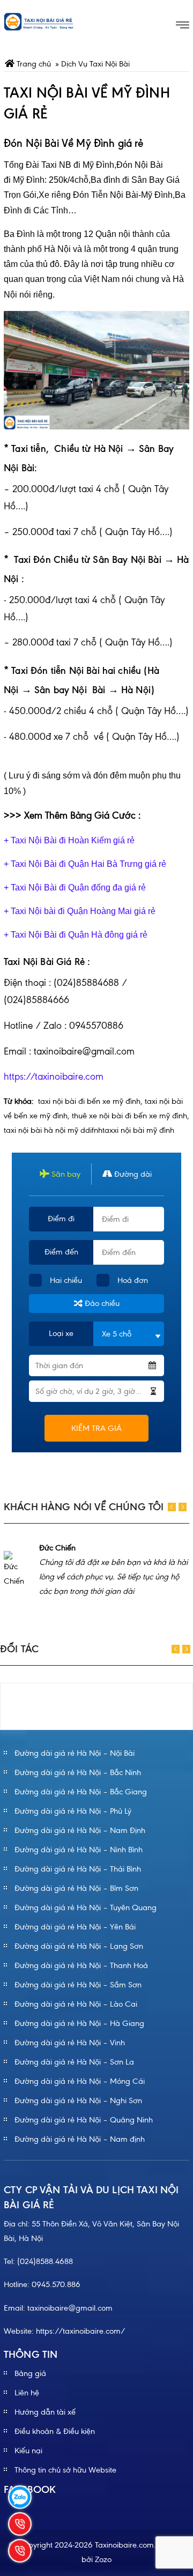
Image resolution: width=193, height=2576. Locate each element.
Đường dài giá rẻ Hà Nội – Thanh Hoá (81, 1965)
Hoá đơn (133, 1280)
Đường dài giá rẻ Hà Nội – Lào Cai (76, 2004)
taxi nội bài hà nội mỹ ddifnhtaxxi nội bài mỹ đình (89, 1130)
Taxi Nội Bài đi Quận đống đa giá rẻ (78, 888)
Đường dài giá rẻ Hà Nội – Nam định (80, 2139)
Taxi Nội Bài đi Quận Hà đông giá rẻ (78, 935)
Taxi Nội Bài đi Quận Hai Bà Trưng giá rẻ (88, 864)
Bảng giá (30, 2373)
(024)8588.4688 (45, 2261)
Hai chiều (66, 1280)
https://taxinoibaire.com (54, 1077)
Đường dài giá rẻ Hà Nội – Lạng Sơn (79, 1946)
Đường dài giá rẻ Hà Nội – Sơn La (74, 2062)
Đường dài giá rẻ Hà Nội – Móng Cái (80, 2081)
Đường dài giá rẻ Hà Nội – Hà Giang (79, 2023)
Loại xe (61, 1333)
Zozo (103, 2559)
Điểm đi (61, 1219)
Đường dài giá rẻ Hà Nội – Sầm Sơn (78, 1985)
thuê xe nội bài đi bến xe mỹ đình (129, 1116)
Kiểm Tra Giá (96, 1428)
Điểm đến (61, 1252)
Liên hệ (27, 2393)
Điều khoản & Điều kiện (55, 2431)
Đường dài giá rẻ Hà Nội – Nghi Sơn (78, 2100)
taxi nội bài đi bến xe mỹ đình (89, 1101)
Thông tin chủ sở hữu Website (65, 2470)
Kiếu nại (28, 2451)
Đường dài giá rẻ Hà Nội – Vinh (70, 2043)
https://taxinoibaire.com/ (81, 2331)
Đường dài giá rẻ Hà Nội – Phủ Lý (73, 1811)
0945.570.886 (56, 2284)
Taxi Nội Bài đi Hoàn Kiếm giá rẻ (73, 840)
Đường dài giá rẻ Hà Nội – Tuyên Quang (86, 1907)
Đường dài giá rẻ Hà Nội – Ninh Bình (79, 1850)
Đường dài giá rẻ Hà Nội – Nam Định (80, 1830)
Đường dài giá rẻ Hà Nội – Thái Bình (78, 1869)
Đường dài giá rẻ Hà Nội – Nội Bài (75, 1753)
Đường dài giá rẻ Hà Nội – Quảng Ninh (84, 2120)
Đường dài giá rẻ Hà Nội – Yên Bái (75, 1927)
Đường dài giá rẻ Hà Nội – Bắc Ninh (78, 1772)
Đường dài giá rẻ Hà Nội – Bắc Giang (81, 1792)
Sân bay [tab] (65, 1174)
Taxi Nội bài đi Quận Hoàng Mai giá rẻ (83, 911)
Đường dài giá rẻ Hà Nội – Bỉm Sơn (76, 1888)
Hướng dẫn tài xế (45, 2412)
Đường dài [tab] (132, 1174)
